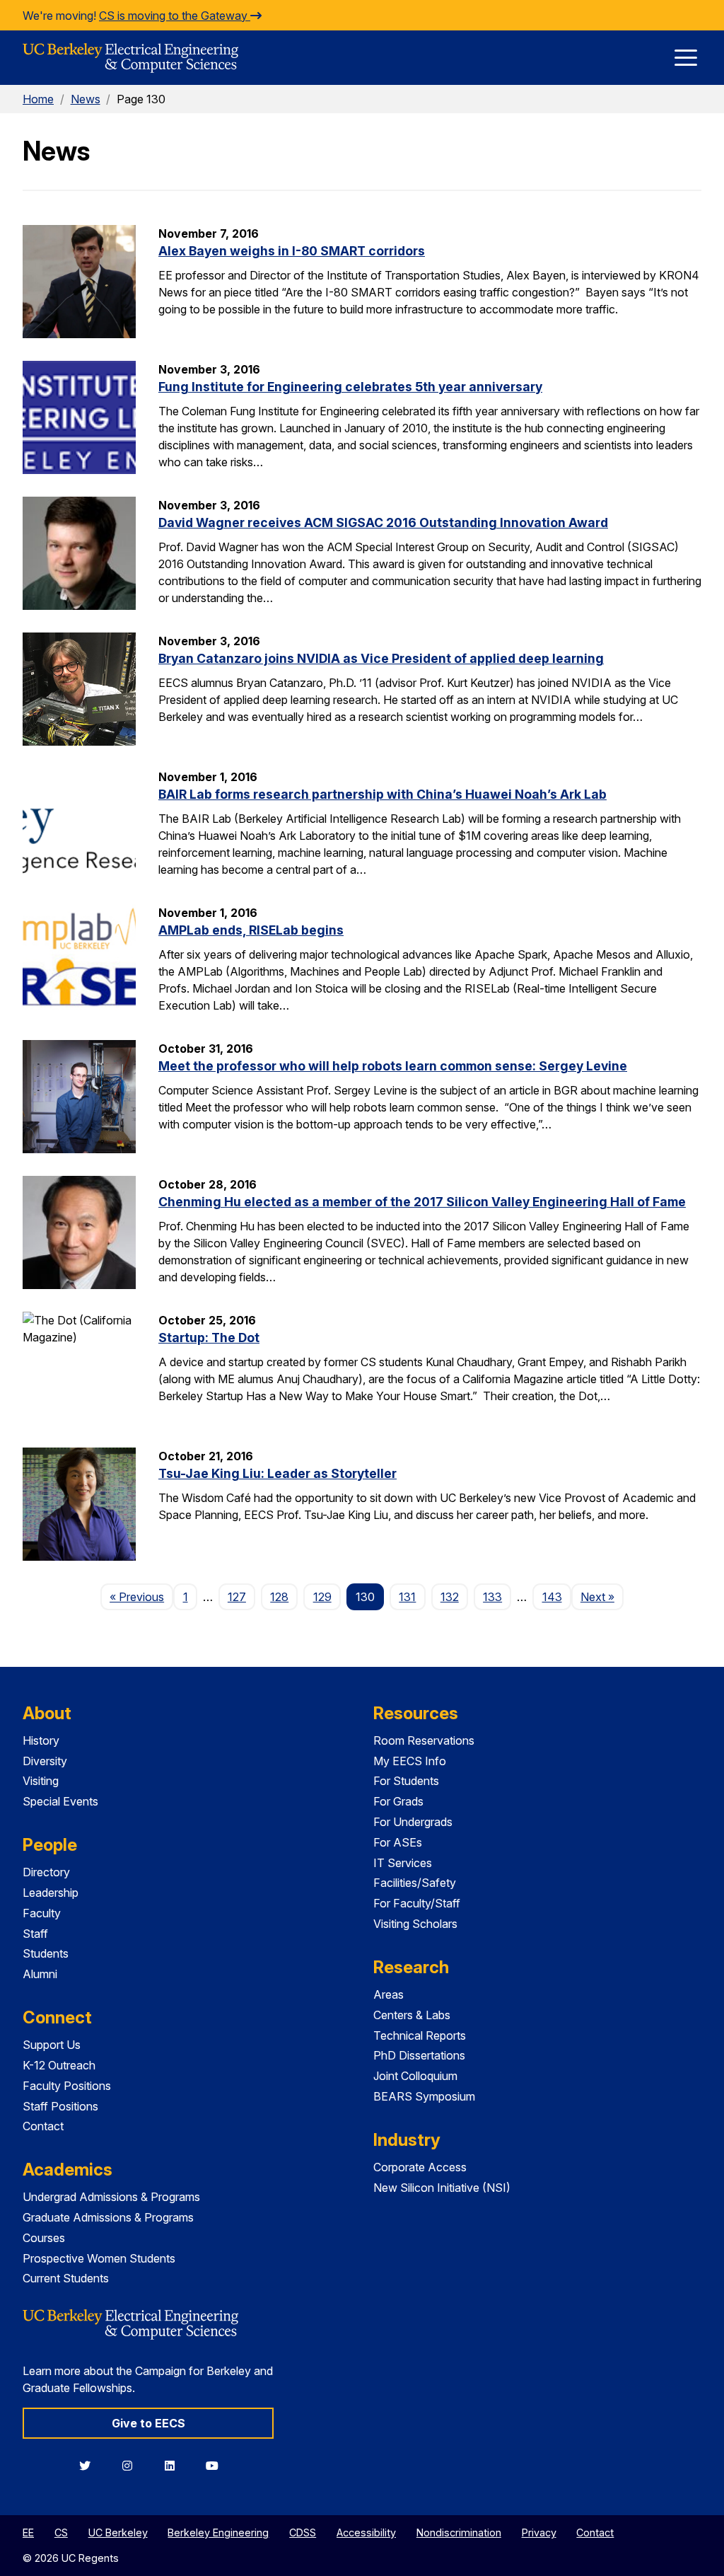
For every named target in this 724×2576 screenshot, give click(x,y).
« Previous (141, 1596)
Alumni (40, 1974)
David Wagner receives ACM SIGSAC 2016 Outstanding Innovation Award (383, 522)
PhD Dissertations (419, 2055)
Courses (44, 2238)
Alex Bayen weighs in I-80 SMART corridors (292, 251)
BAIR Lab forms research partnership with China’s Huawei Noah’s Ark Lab (383, 794)
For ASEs (398, 1842)
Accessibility (366, 2532)
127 (237, 1597)
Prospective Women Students (99, 2258)
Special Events (60, 1801)
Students (46, 1953)
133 (492, 1597)
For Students (406, 1781)
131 (407, 1597)
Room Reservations (424, 1740)
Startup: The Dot (209, 1338)
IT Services (403, 1863)
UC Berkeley (118, 2532)
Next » (602, 1596)
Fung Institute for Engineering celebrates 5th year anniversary (350, 387)
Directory (46, 1872)
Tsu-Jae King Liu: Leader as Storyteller (278, 1473)
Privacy (539, 2532)
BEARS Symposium (424, 2096)
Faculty (42, 1913)
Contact (43, 2126)
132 (450, 1597)
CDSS (303, 2532)
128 (279, 1597)
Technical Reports (420, 2035)
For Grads (398, 1801)
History (41, 1740)
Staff (35, 1934)
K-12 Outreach (59, 2065)
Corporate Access (420, 2167)
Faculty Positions (67, 2086)
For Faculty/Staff (417, 1903)
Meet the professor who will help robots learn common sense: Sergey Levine (393, 1066)
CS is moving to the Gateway (175, 16)
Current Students (66, 2278)
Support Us (52, 2045)
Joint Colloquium (415, 2076)
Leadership (51, 1893)
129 (322, 1597)
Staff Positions (60, 2106)
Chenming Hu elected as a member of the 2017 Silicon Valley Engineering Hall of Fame (422, 1202)
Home (38, 99)
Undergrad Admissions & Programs (111, 2197)
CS (61, 2532)
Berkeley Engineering (218, 2532)
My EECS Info (410, 1761)
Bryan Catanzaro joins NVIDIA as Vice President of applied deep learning (381, 658)
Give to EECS (148, 2423)
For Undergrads (413, 1822)
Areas (389, 1994)
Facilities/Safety (415, 1883)
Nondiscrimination (459, 2532)
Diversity (45, 1761)
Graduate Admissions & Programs (108, 2217)
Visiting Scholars (415, 1924)
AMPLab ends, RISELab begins (251, 930)
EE (28, 2532)
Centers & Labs (412, 2015)
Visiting (41, 1781)
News (86, 99)
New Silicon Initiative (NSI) (442, 2188)
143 (552, 1597)
